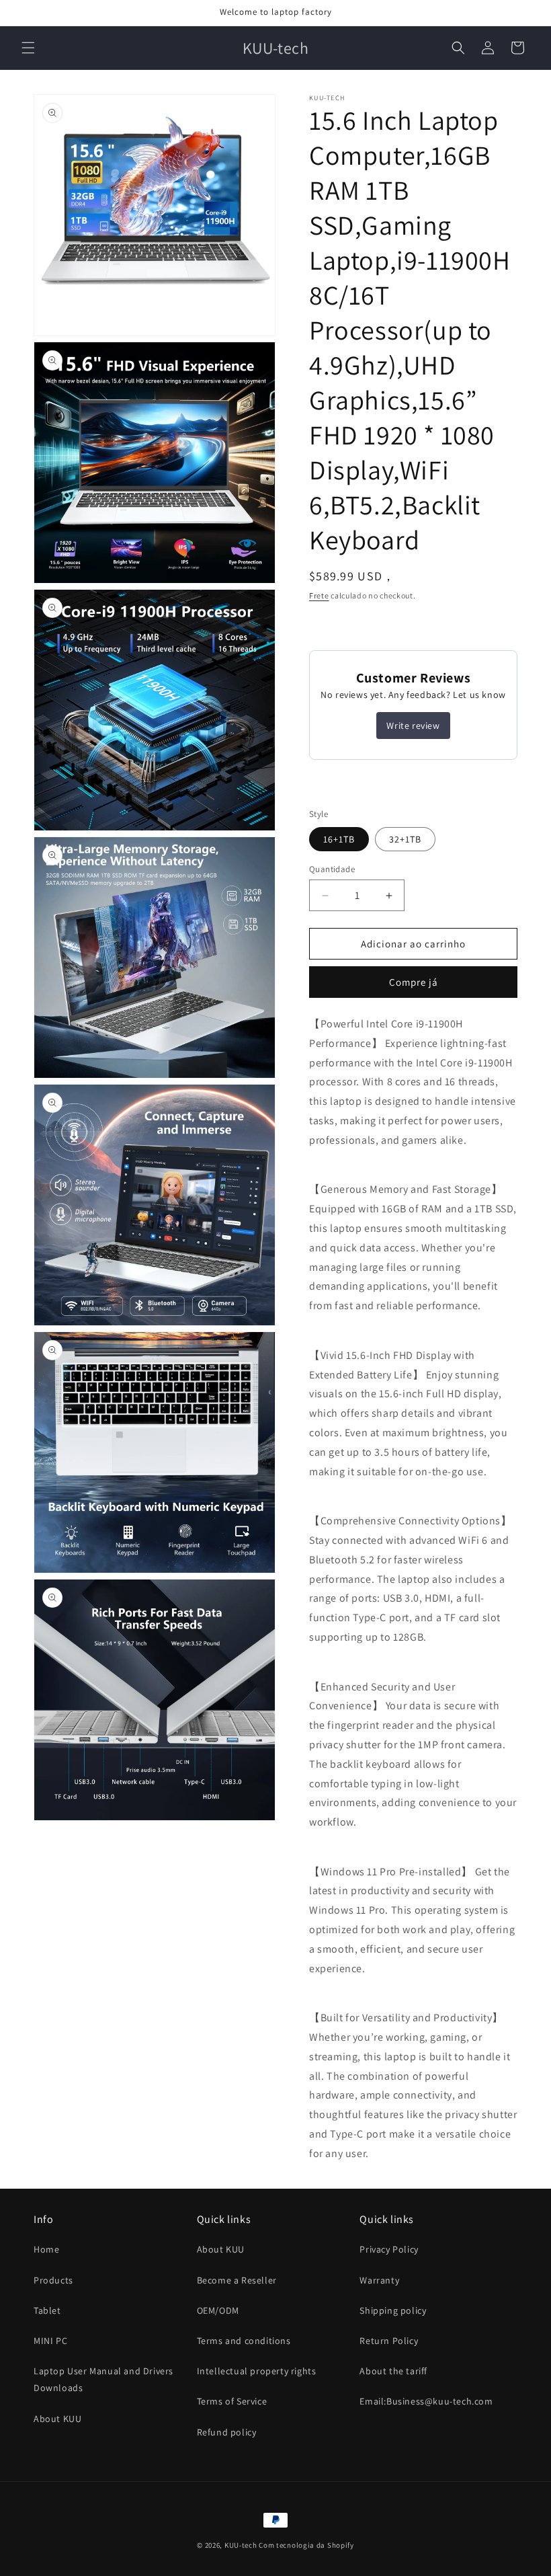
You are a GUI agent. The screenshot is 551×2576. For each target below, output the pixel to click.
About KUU (57, 2419)
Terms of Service (232, 2401)
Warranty (379, 2280)
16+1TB (339, 839)
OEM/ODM (218, 2310)
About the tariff (393, 2371)
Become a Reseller (237, 2280)
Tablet (47, 2310)
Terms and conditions (244, 2341)
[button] (28, 48)
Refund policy (227, 2432)
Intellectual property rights (257, 2371)
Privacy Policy (389, 2249)
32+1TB (405, 839)
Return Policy (389, 2341)
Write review (413, 726)
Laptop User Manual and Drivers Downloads (103, 2379)
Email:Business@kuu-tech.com (426, 2401)
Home (46, 2249)
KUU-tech (241, 2545)
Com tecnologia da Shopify (306, 2545)
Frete (319, 595)
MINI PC (50, 2341)
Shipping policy (393, 2310)
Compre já (414, 982)
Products (53, 2280)
